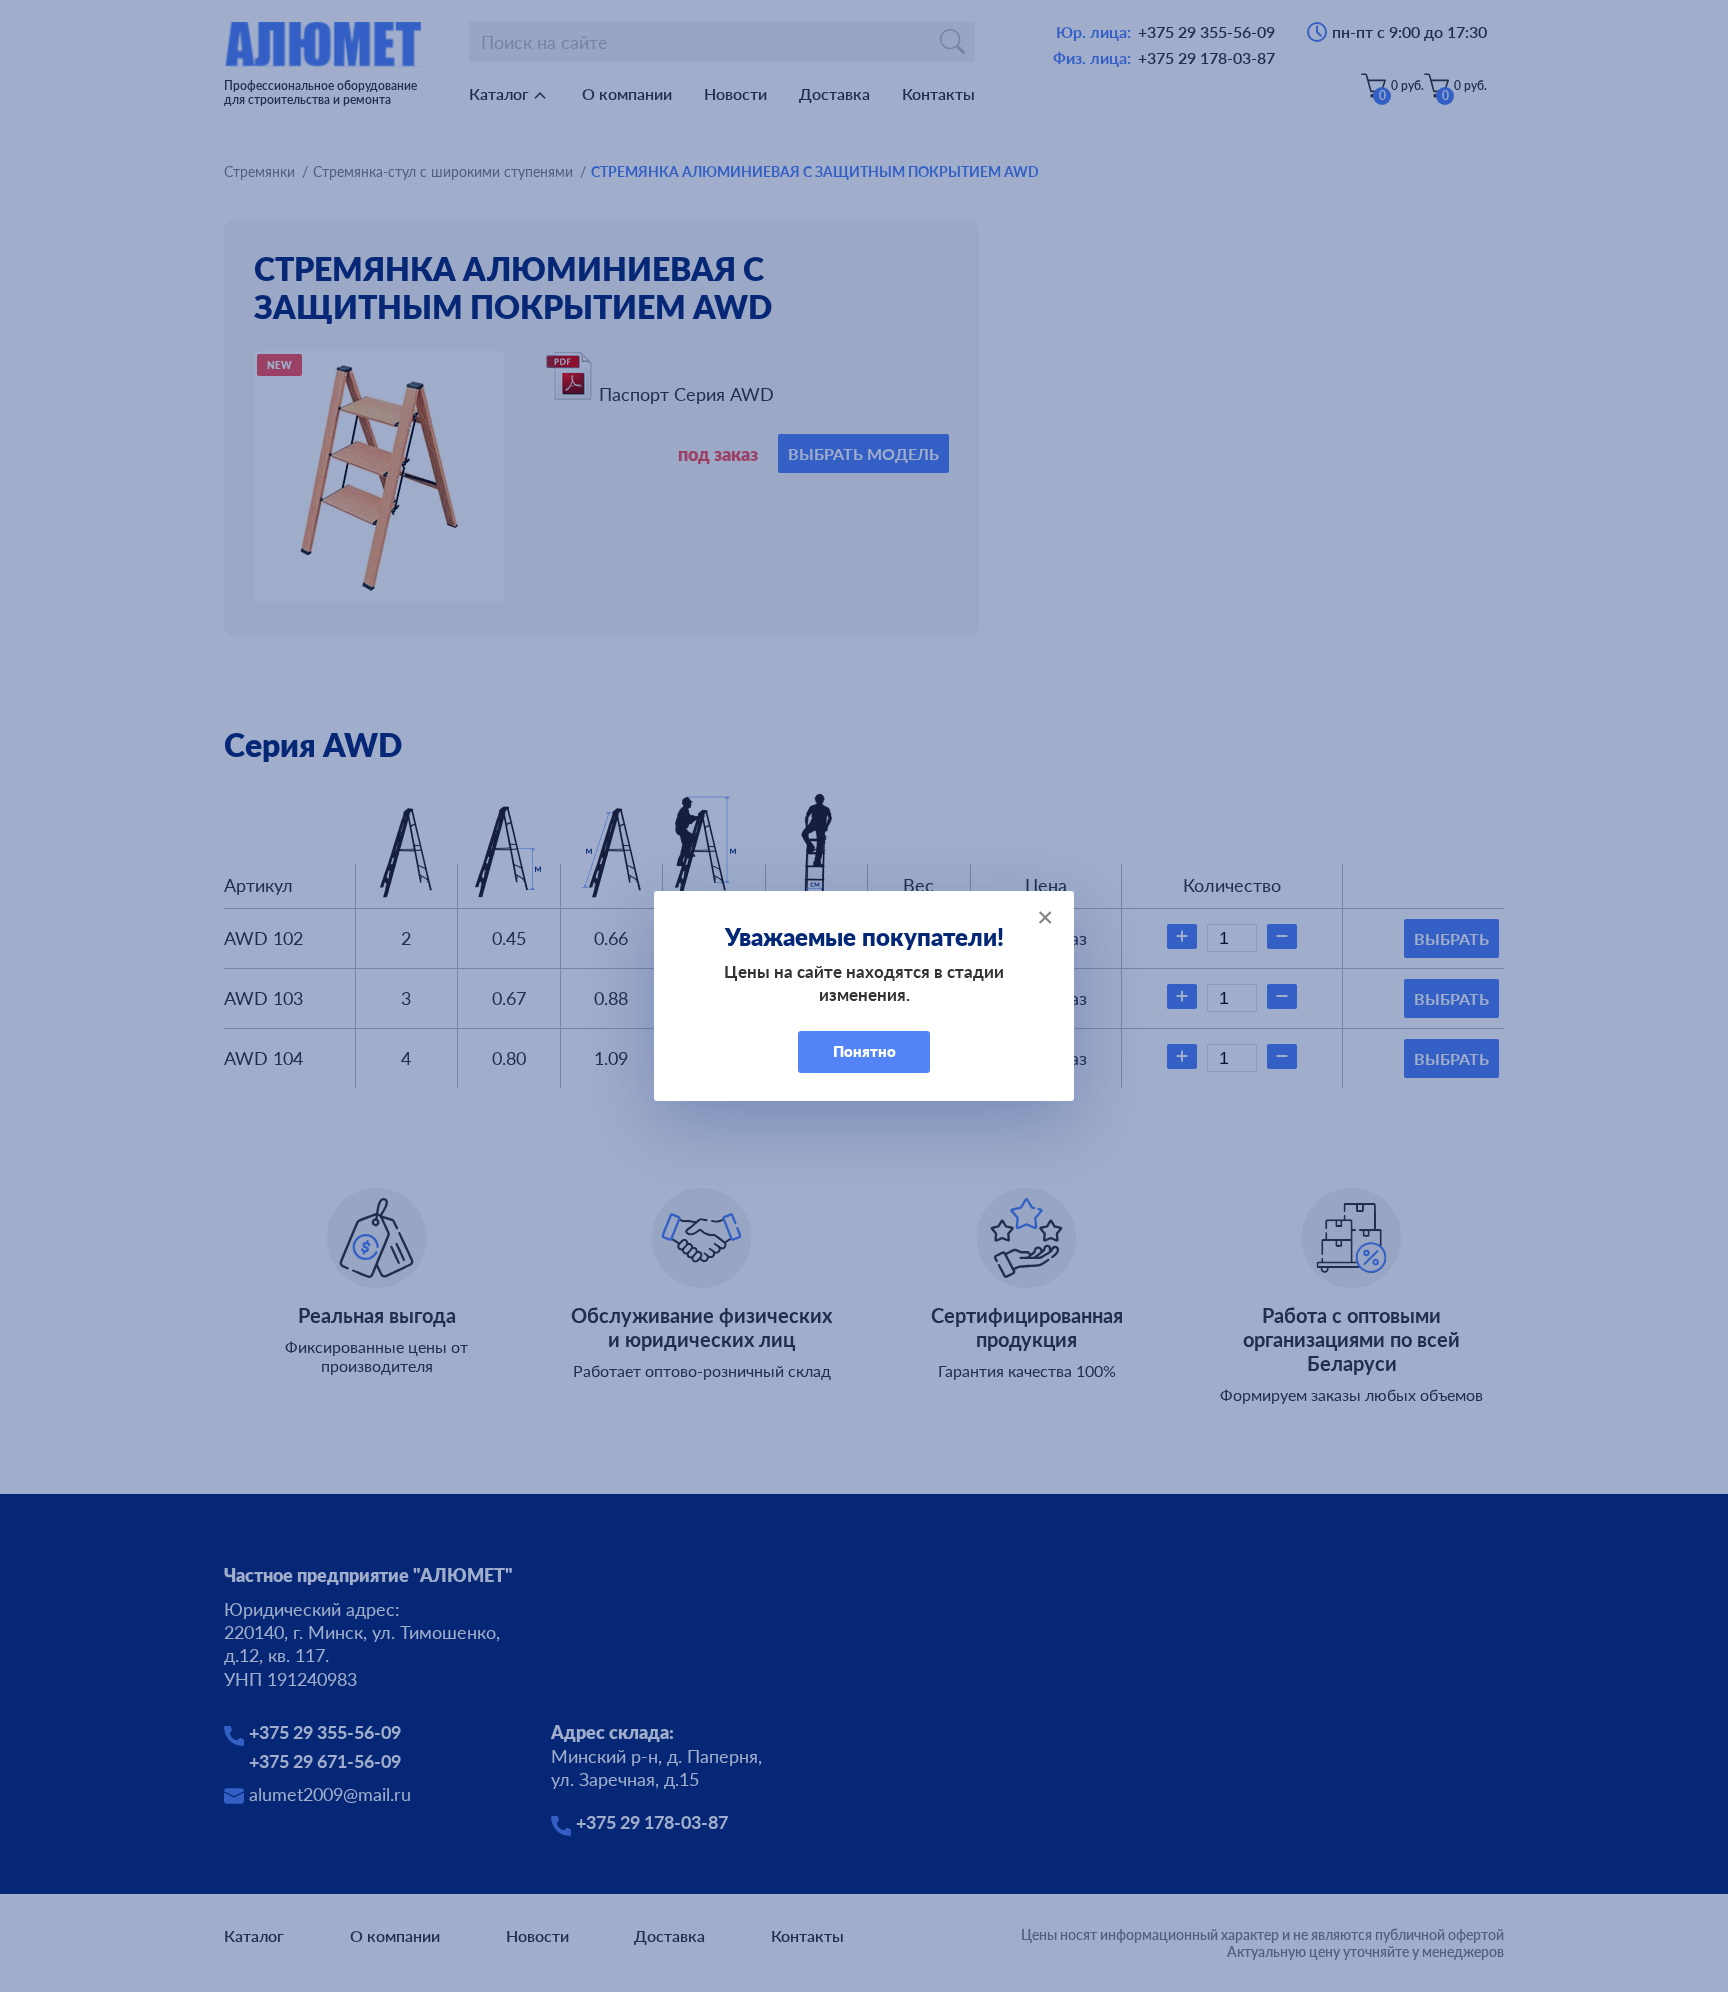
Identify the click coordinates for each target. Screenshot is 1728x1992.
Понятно (864, 1051)
